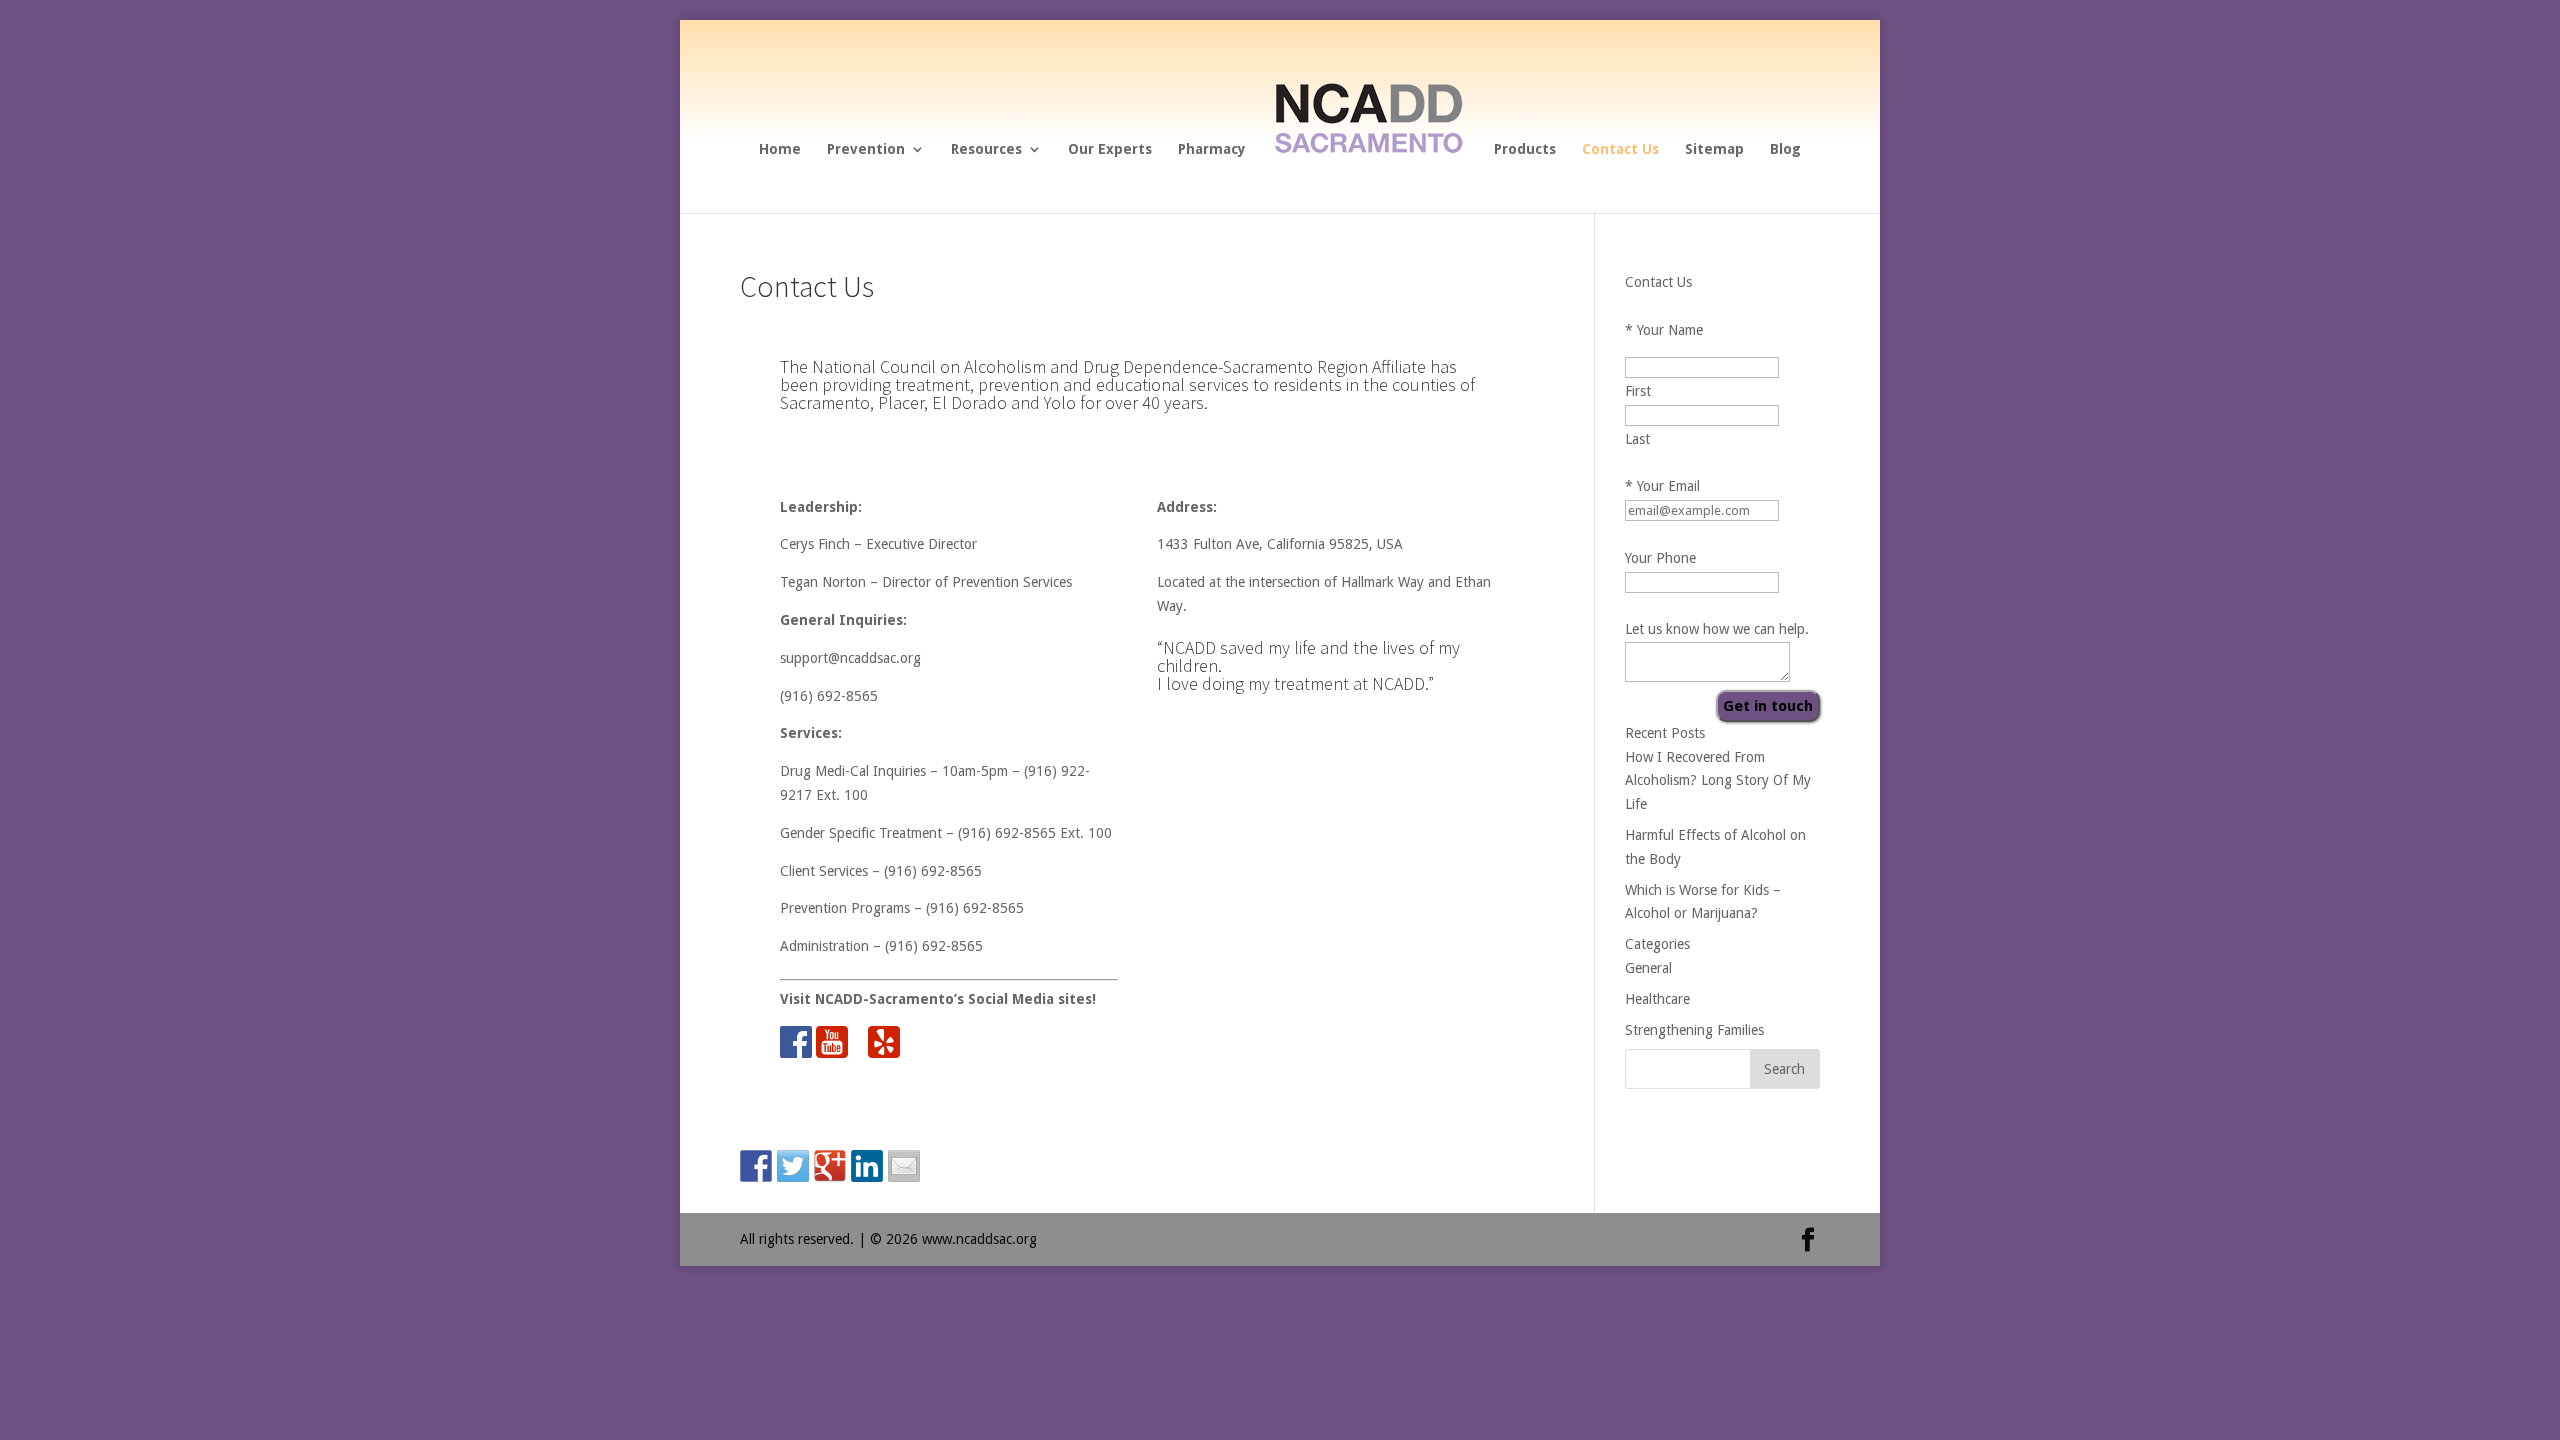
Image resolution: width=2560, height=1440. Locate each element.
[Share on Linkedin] (867, 1166)
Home (780, 149)
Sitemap (1714, 149)
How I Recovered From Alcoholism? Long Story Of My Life (1718, 781)
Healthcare (1657, 999)
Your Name (1664, 330)
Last (1637, 439)
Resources (986, 149)
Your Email (1662, 486)
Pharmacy (1212, 149)
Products (1525, 149)
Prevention (866, 149)
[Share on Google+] (830, 1166)
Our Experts (1110, 149)
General (1648, 968)
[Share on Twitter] (793, 1166)
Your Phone (1660, 558)
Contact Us (1620, 149)
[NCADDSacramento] (1368, 192)
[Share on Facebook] (756, 1166)
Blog (1785, 149)
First (1638, 391)
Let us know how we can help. (1717, 629)
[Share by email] (904, 1166)
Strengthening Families (1694, 1030)
